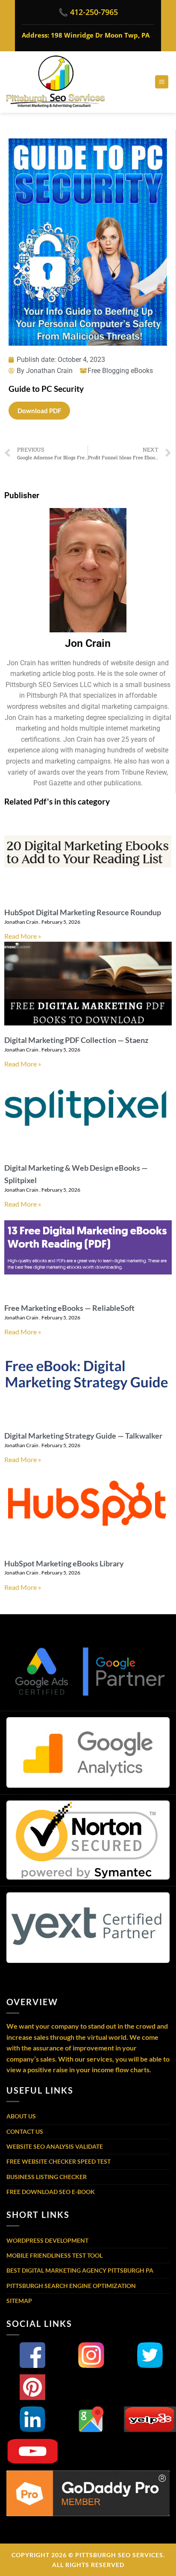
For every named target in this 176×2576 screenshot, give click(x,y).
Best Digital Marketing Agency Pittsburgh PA (80, 2270)
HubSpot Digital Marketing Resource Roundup (83, 912)
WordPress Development (47, 2240)
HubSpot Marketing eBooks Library (64, 1563)
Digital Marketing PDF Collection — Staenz (76, 1040)
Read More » (23, 936)
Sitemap (19, 2301)
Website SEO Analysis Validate (55, 2146)
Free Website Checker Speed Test (59, 2161)
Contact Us (25, 2131)
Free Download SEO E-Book (51, 2192)
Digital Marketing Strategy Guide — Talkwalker (83, 1436)
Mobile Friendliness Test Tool (54, 2255)
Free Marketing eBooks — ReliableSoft (69, 1308)
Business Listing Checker (47, 2177)
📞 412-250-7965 (88, 12)
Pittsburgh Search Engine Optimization (71, 2286)
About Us (21, 2116)
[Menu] (162, 82)
